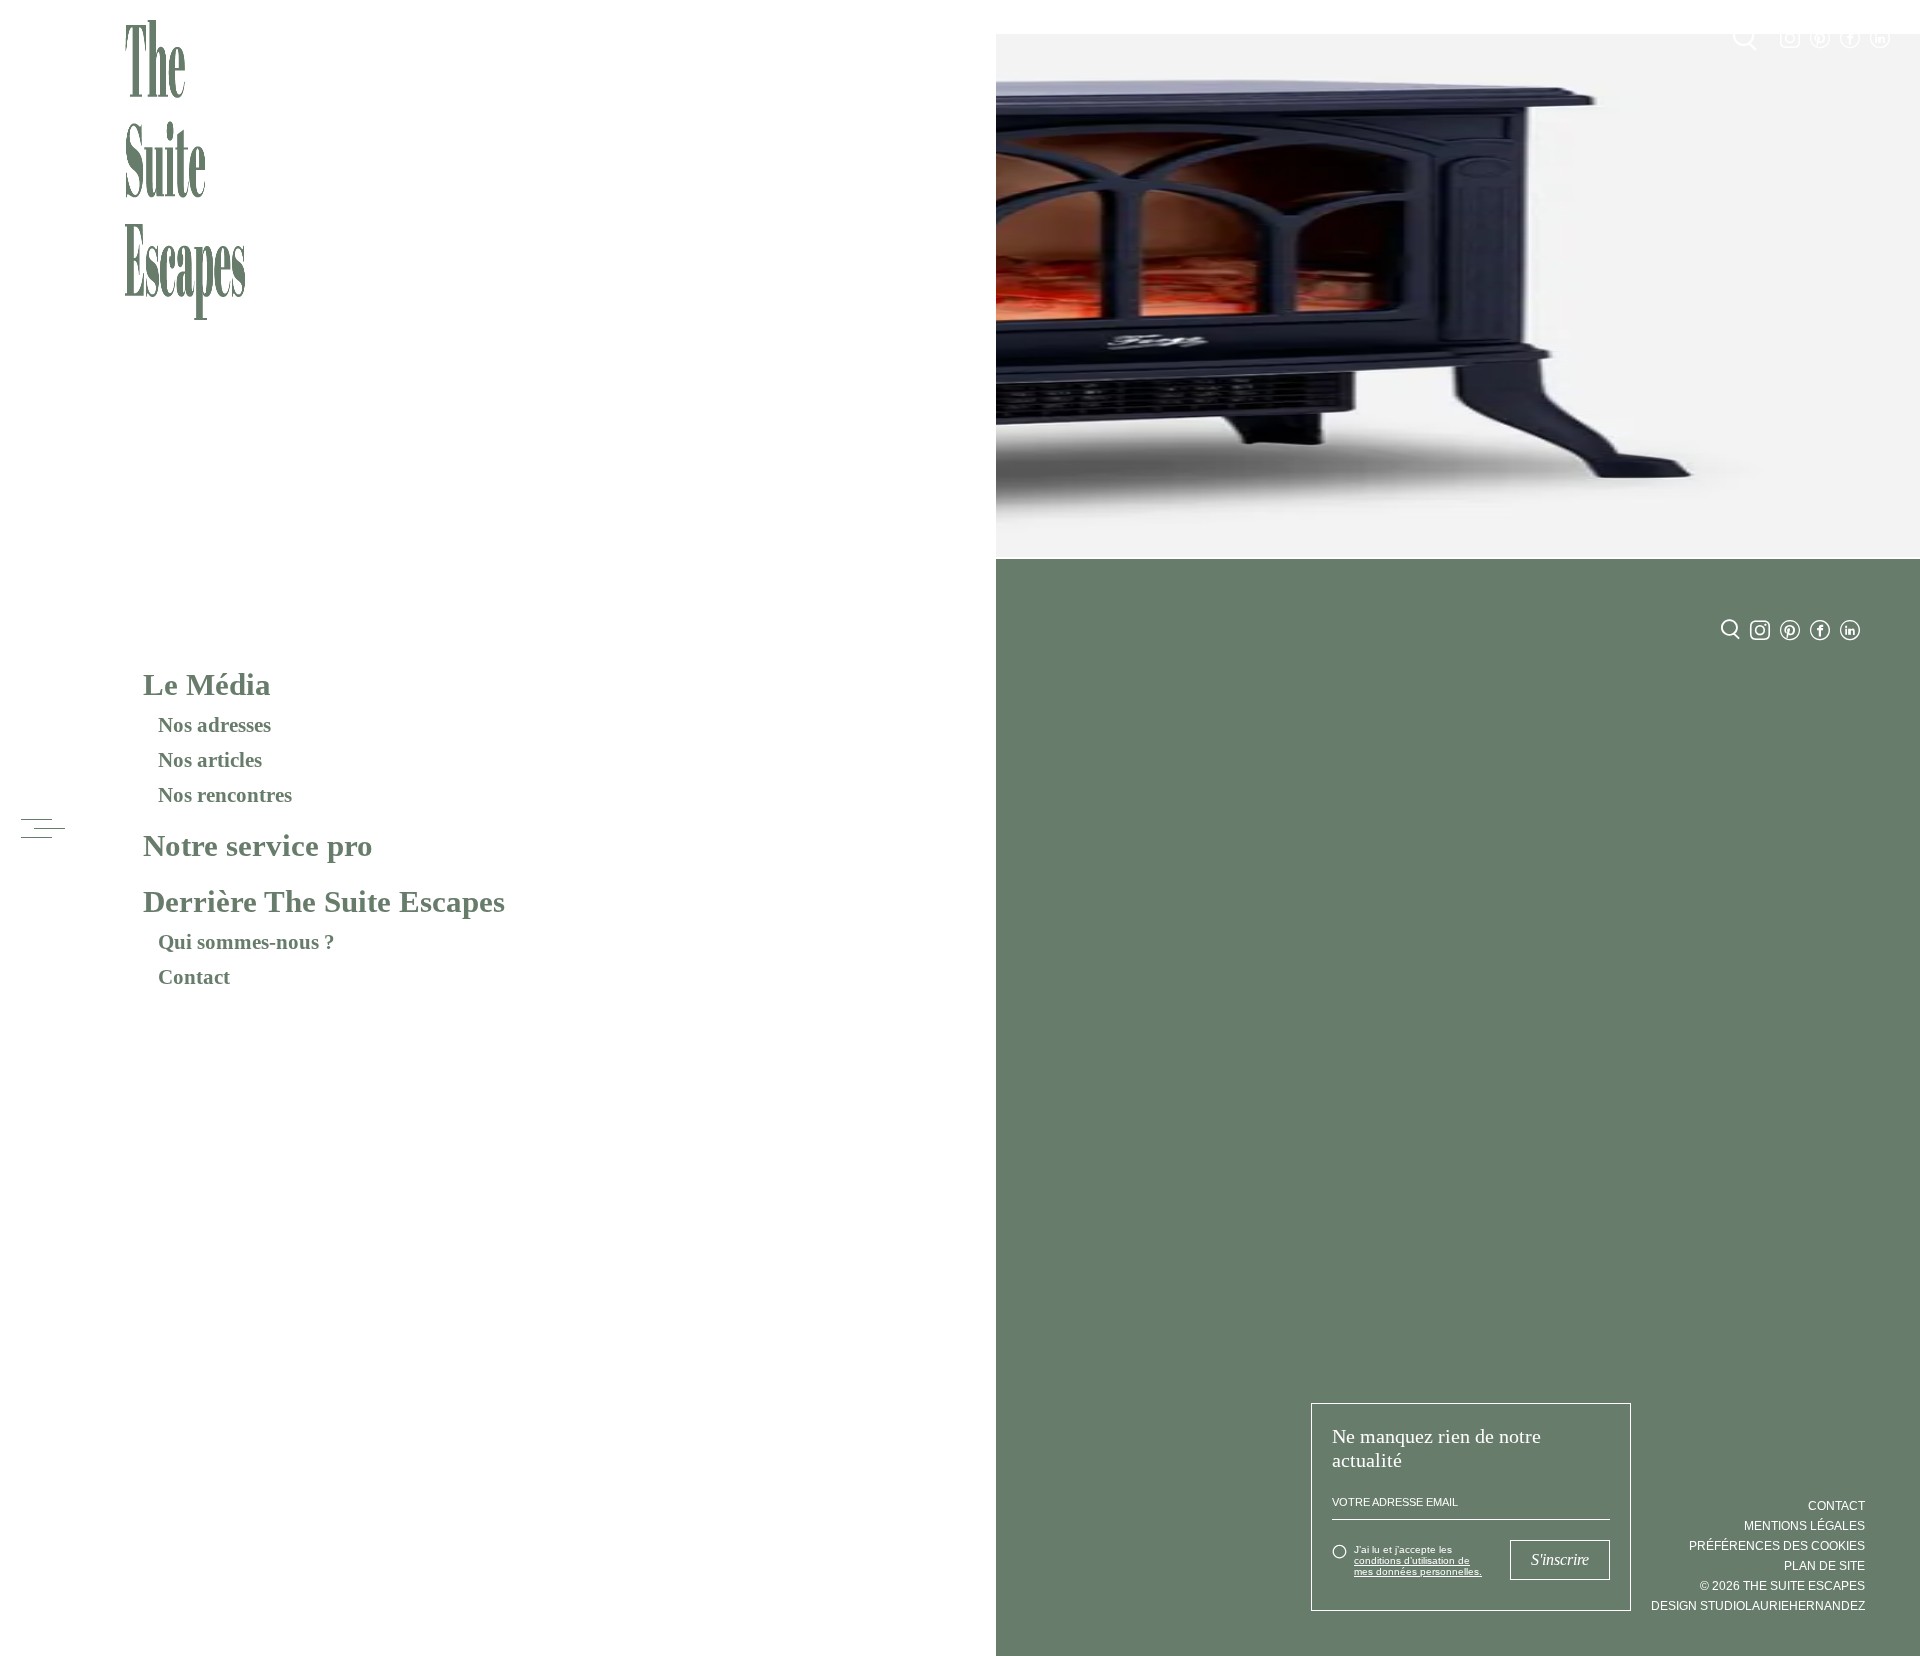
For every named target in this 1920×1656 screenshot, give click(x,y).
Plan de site (1824, 1566)
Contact (194, 977)
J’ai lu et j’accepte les (1418, 1560)
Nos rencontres (225, 795)
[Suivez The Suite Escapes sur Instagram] (1790, 38)
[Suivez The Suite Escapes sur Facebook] (1850, 38)
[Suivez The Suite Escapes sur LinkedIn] (1880, 38)
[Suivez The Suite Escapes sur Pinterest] (1820, 38)
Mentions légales (1804, 1526)
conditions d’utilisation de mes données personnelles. (1418, 1566)
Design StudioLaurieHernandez (1758, 1606)
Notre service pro (258, 845)
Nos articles (210, 760)
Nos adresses (214, 725)
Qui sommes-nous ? (246, 942)
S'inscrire (1560, 1559)
